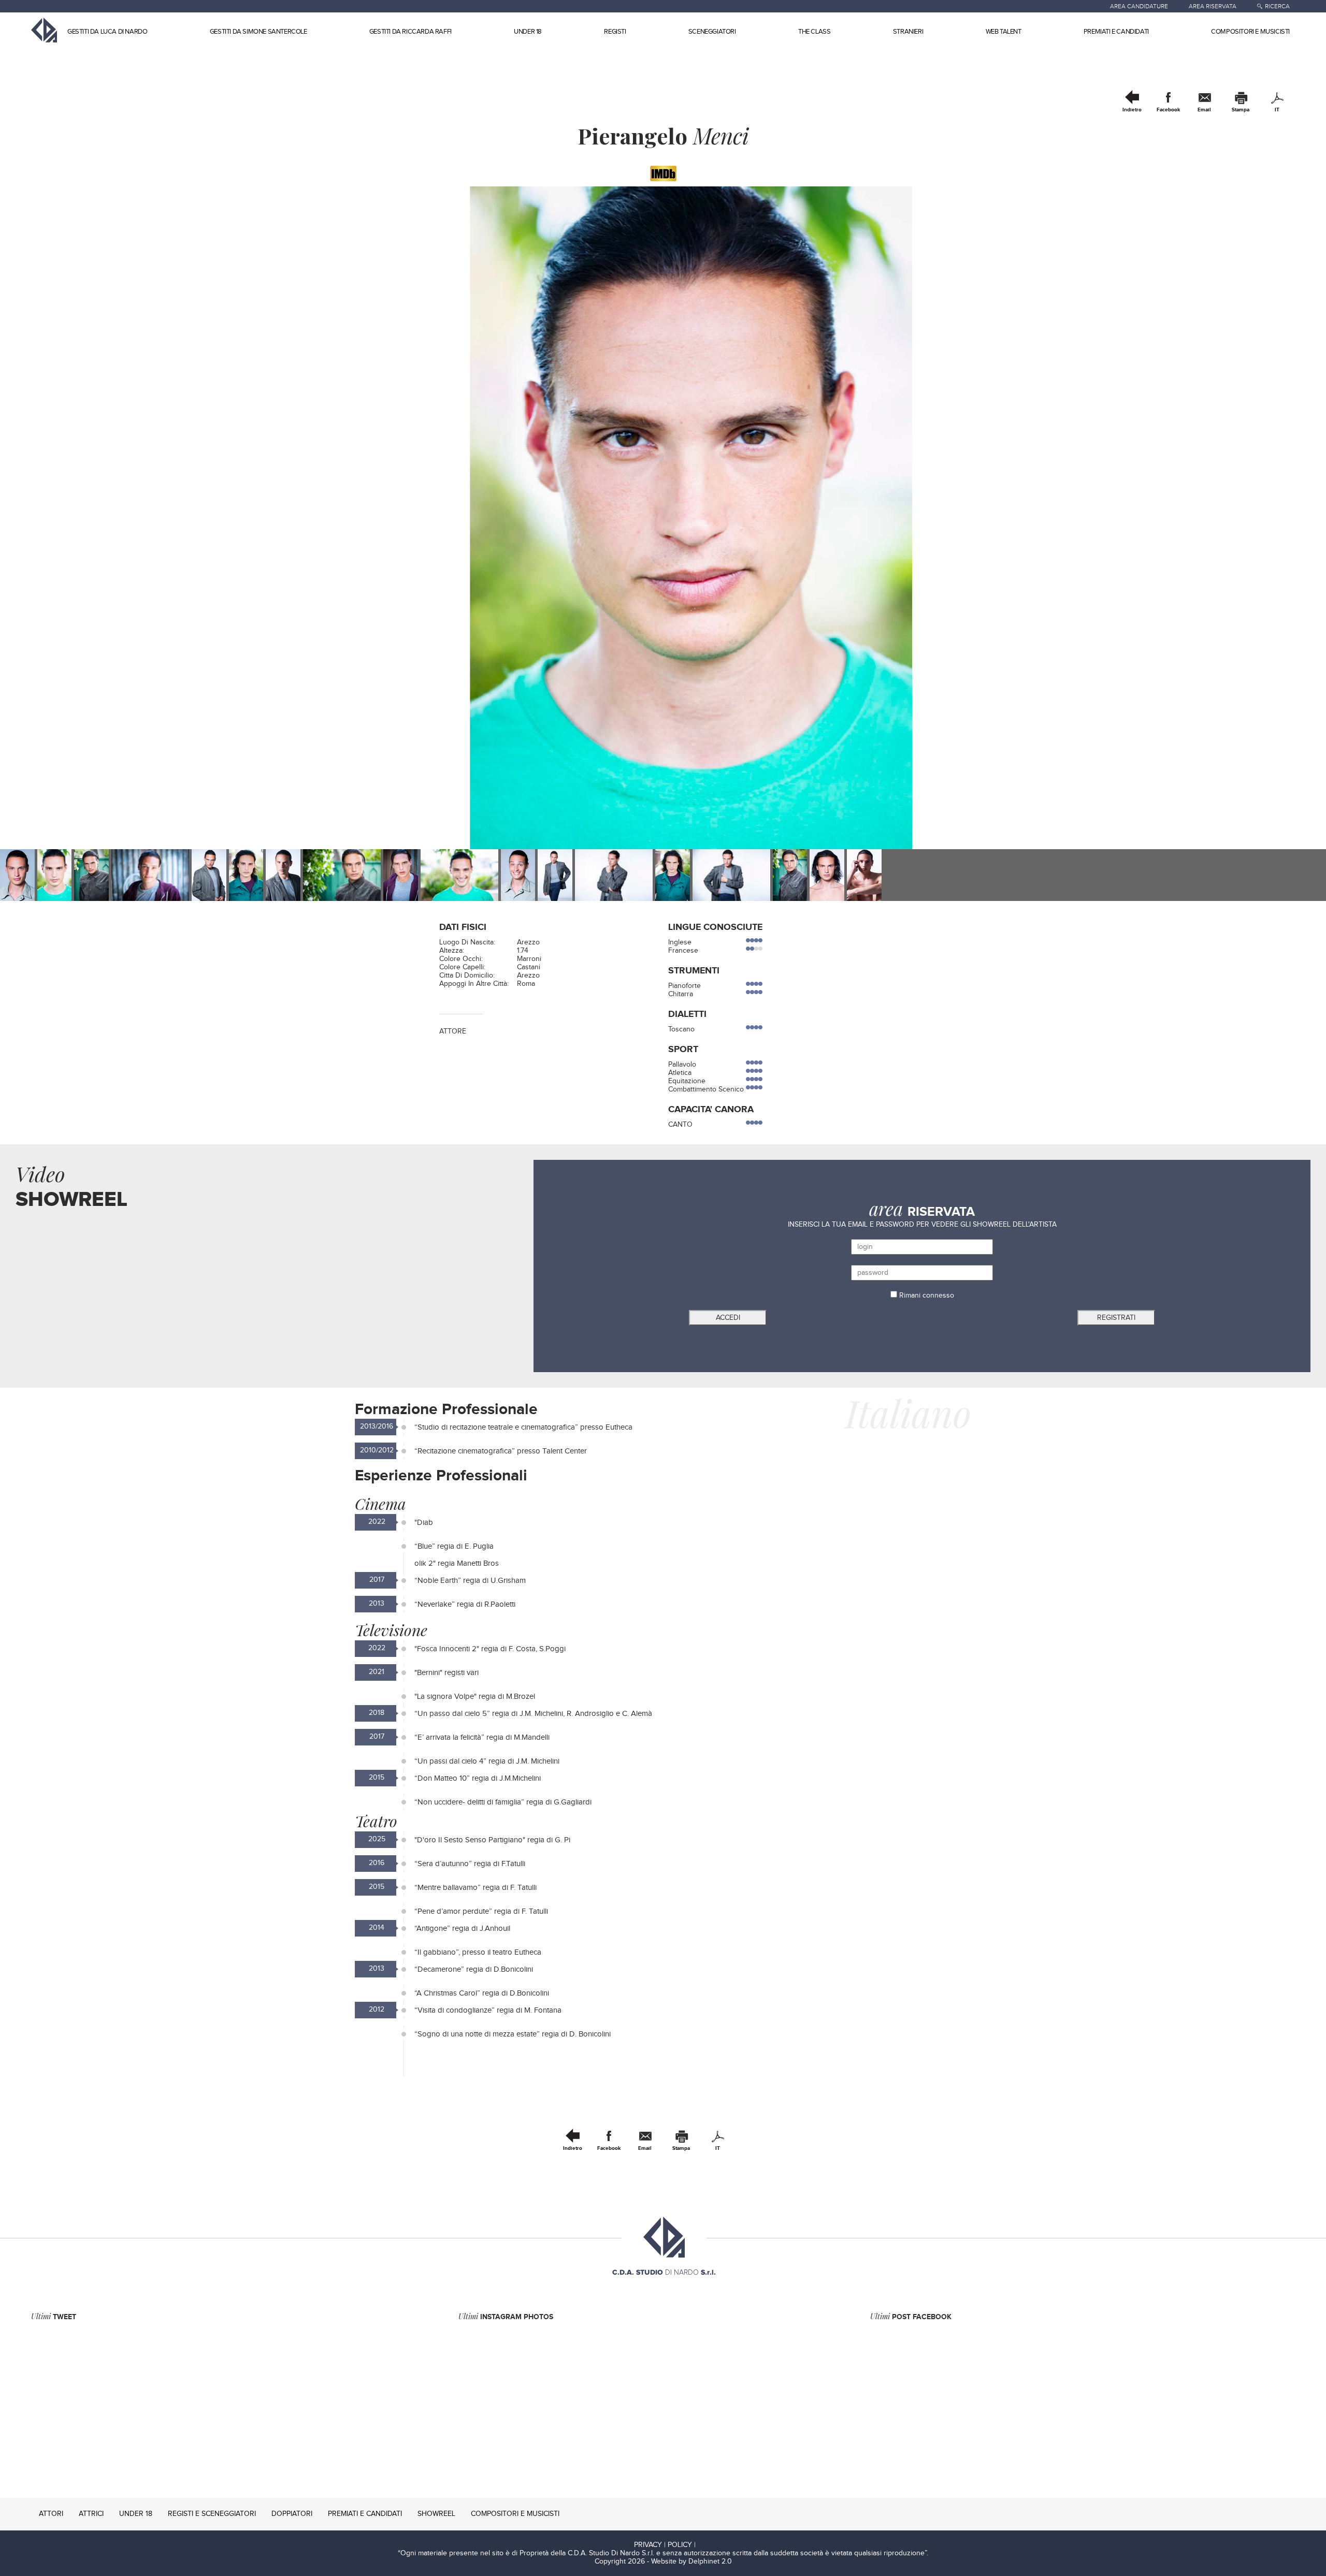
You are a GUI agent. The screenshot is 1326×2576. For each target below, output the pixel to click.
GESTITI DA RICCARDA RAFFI (410, 32)
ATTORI (51, 2514)
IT (1277, 110)
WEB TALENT (1004, 32)
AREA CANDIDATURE (1139, 6)
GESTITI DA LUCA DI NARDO (107, 32)
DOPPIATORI (292, 2514)
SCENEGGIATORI (712, 32)
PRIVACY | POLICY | (665, 2545)
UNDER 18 (528, 32)
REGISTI (615, 32)
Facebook (1168, 110)
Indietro (1132, 110)
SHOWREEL (436, 2514)
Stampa (1241, 110)
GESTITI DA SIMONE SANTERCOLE (258, 32)
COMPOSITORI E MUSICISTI (1250, 32)
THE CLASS (814, 32)
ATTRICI (91, 2514)
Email (1204, 110)
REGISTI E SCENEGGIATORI (212, 2514)
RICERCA (1277, 6)
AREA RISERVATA (1213, 6)
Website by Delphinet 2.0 (691, 2562)
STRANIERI (908, 32)
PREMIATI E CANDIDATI (1116, 32)
